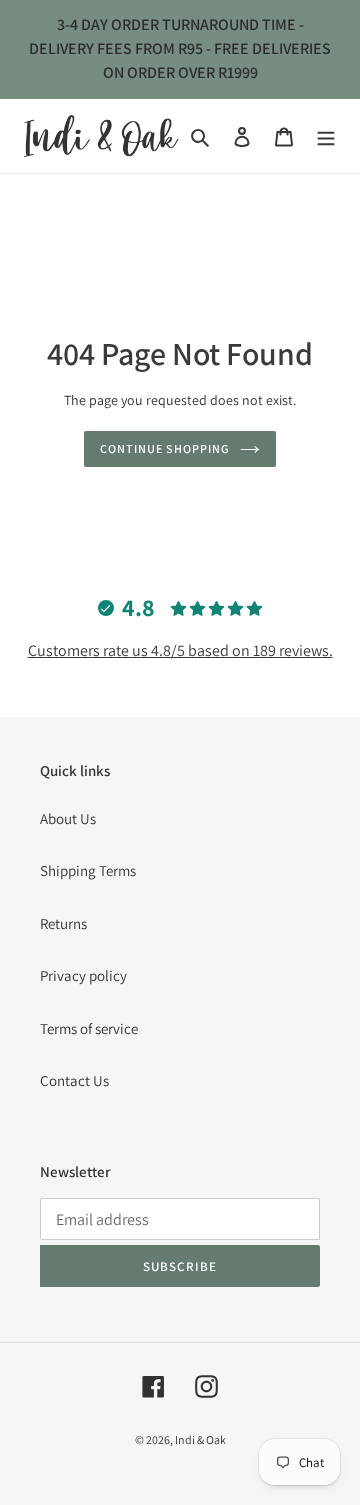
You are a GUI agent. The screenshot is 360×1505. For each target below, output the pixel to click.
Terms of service (89, 1028)
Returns (63, 923)
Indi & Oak (200, 1439)
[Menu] (326, 136)
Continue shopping (165, 448)
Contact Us (74, 1080)
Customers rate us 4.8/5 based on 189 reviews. (180, 650)
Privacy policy (83, 975)
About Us (68, 818)
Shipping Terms (88, 870)
